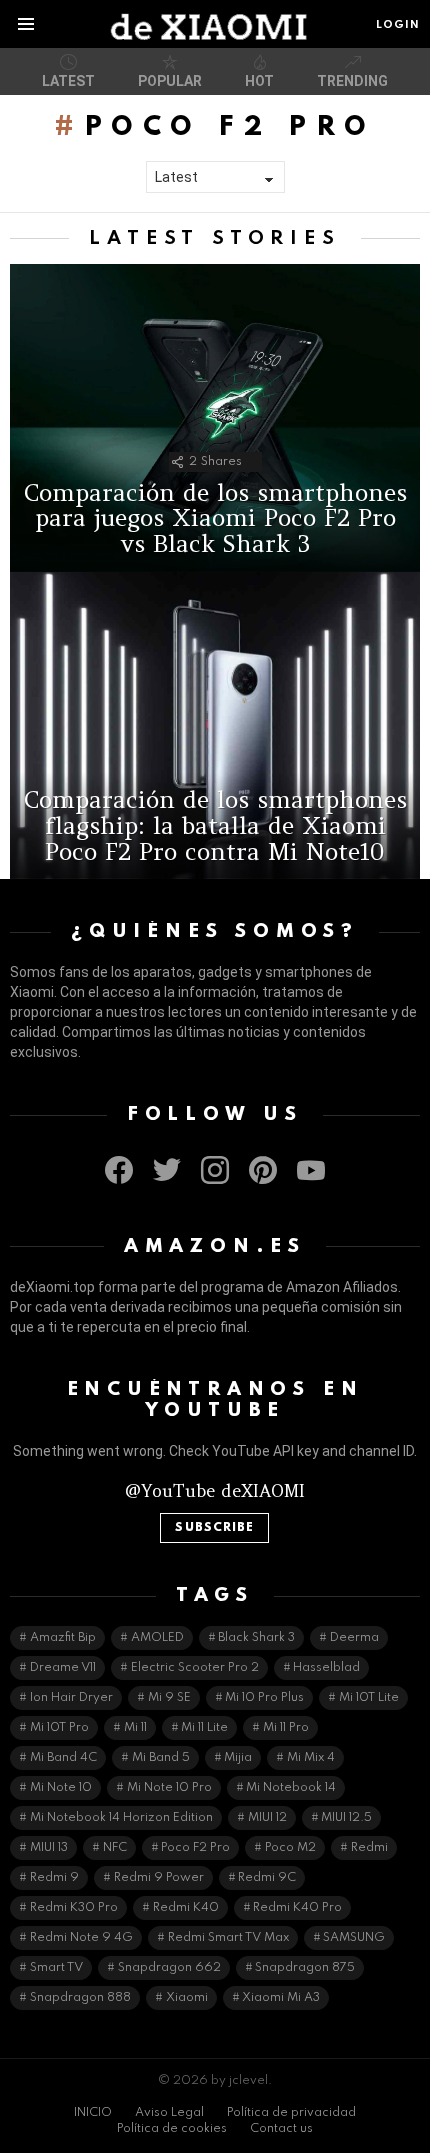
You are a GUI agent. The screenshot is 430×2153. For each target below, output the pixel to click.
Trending (352, 81)
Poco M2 (290, 1848)
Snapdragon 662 (169, 1968)
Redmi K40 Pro (297, 1908)
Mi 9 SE (169, 1698)
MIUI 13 (49, 1848)
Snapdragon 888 (80, 1998)
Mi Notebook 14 (291, 1788)
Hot (259, 81)
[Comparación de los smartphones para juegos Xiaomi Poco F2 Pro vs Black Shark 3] (215, 418)
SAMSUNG (354, 1938)
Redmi (369, 1848)
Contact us (281, 2129)
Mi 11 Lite (204, 1728)
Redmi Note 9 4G (81, 1938)
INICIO (93, 2113)
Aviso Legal (169, 2113)
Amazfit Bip (63, 1638)
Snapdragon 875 (305, 1968)
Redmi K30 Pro (74, 1908)
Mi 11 (135, 1728)
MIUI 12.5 (346, 1818)
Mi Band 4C (63, 1758)
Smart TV (56, 1968)
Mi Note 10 (61, 1788)
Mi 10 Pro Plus (264, 1698)
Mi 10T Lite (369, 1698)
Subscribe (214, 1528)
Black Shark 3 (256, 1638)
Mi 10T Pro (59, 1728)
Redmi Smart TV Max (228, 1938)
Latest (68, 81)
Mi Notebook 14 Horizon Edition (121, 1818)
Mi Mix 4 (311, 1758)
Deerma (354, 1638)
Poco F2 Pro (195, 1848)
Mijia (238, 1758)
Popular (170, 81)
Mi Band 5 (161, 1758)
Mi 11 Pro (286, 1728)
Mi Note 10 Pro (169, 1788)
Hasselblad (326, 1668)
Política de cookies (172, 2129)
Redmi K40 (186, 1908)
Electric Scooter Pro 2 (195, 1668)
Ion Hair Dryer (71, 1698)
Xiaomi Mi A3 (281, 1998)
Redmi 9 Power (159, 1878)
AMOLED (157, 1638)
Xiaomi (187, 1998)
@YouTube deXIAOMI (215, 1491)
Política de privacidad (291, 2113)
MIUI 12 (267, 1818)
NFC (115, 1848)
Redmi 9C (267, 1878)
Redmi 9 (54, 1878)
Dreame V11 (63, 1668)
